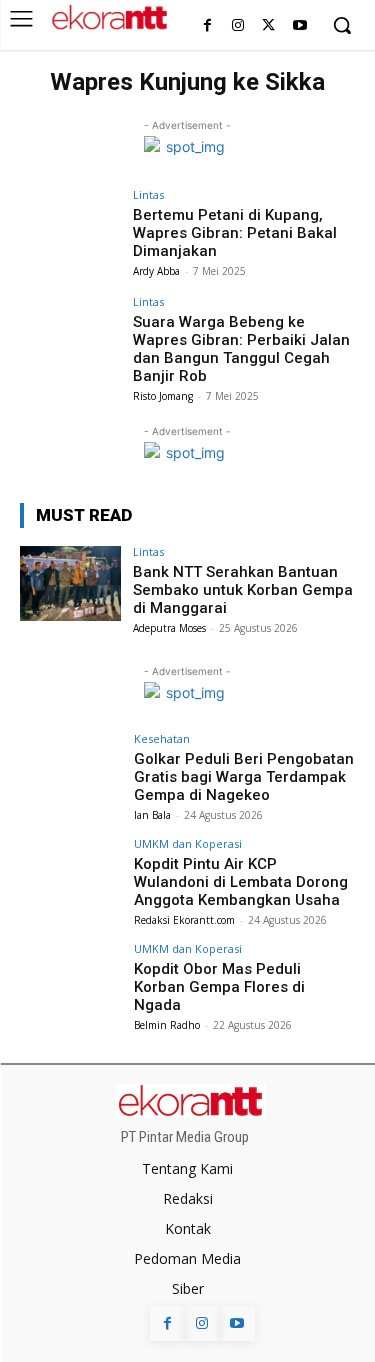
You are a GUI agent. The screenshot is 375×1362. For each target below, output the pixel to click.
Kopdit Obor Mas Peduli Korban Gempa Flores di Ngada (219, 987)
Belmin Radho (167, 1025)
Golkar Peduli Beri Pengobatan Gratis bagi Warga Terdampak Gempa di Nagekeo (244, 777)
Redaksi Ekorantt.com (184, 920)
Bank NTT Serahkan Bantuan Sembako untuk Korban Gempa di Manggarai (243, 590)
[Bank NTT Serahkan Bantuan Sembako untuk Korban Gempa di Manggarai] (70, 583)
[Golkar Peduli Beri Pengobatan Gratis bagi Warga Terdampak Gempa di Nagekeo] (70, 770)
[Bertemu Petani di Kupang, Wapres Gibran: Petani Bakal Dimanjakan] (70, 226)
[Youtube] (299, 26)
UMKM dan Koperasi (188, 843)
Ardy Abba (156, 271)
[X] (268, 26)
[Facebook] (207, 26)
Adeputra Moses (169, 628)
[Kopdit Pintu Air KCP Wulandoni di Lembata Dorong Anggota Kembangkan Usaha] (70, 875)
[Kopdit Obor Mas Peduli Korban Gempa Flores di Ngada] (70, 980)
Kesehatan (162, 738)
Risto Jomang (163, 396)
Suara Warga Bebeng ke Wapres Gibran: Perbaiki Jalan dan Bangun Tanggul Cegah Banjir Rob (241, 349)
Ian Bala (152, 815)
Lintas (148, 194)
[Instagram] (238, 26)
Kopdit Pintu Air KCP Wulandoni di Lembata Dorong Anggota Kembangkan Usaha (241, 882)
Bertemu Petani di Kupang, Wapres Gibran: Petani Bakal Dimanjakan (235, 233)
